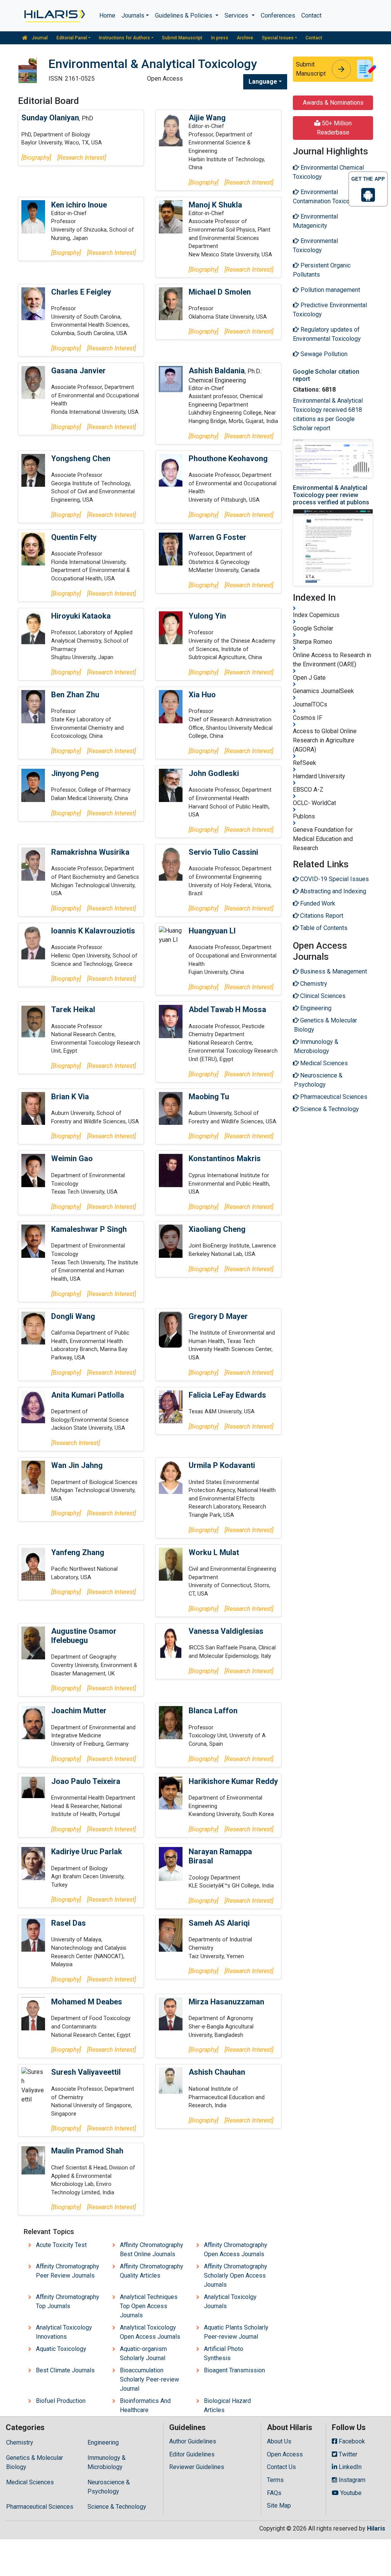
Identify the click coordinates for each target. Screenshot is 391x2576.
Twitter (347, 2454)
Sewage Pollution (323, 354)
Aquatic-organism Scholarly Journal (143, 2353)
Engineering (103, 2442)
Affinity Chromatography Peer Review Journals (68, 2271)
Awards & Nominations (333, 103)
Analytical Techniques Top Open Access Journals (149, 2306)
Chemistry (20, 2442)
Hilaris (376, 2528)
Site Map (279, 2506)
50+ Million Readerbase (334, 128)
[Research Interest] (82, 158)
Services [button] (237, 15)
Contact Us (281, 2467)
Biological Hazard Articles (227, 2405)
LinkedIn (349, 2467)
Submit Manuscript (182, 38)
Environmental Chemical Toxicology (328, 172)
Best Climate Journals (65, 2370)
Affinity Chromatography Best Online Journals (152, 2250)
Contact (311, 15)
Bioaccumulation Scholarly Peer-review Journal (149, 2379)
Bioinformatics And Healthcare (145, 2405)
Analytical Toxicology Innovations (64, 2332)
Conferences (278, 15)
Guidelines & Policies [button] (184, 15)
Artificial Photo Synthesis (224, 2353)
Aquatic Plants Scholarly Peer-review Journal (236, 2332)
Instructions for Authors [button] (124, 38)
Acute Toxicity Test (61, 2245)
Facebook (351, 2441)
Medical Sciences (30, 2482)
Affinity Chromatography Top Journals (68, 2301)
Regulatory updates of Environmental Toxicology (327, 334)
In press (220, 38)
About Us (279, 2441)
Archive (245, 38)
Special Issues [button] (278, 38)
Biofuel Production (61, 2401)
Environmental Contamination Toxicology (327, 197)
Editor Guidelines (192, 2454)
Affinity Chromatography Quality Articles (152, 2271)
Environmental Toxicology (315, 245)
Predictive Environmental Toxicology (330, 310)
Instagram (351, 2480)
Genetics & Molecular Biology (35, 2462)
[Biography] (36, 158)
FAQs (274, 2493)
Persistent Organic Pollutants (322, 270)
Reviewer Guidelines (197, 2467)
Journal (39, 38)
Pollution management (330, 290)
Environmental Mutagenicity (315, 221)
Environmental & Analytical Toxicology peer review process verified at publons (331, 495)
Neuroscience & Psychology (109, 2487)
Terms (275, 2480)
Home (107, 15)
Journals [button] (133, 15)
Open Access (285, 2454)
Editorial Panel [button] (72, 38)
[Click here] (54, 16)
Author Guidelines (193, 2441)
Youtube (350, 2493)
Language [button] (263, 82)
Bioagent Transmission (234, 2370)
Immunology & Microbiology (107, 2462)
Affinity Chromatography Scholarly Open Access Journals (236, 2275)
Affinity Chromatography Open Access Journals (236, 2250)
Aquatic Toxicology (61, 2349)
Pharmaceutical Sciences (40, 2507)
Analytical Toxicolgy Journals (230, 2301)
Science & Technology (117, 2507)
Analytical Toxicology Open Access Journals (150, 2332)
